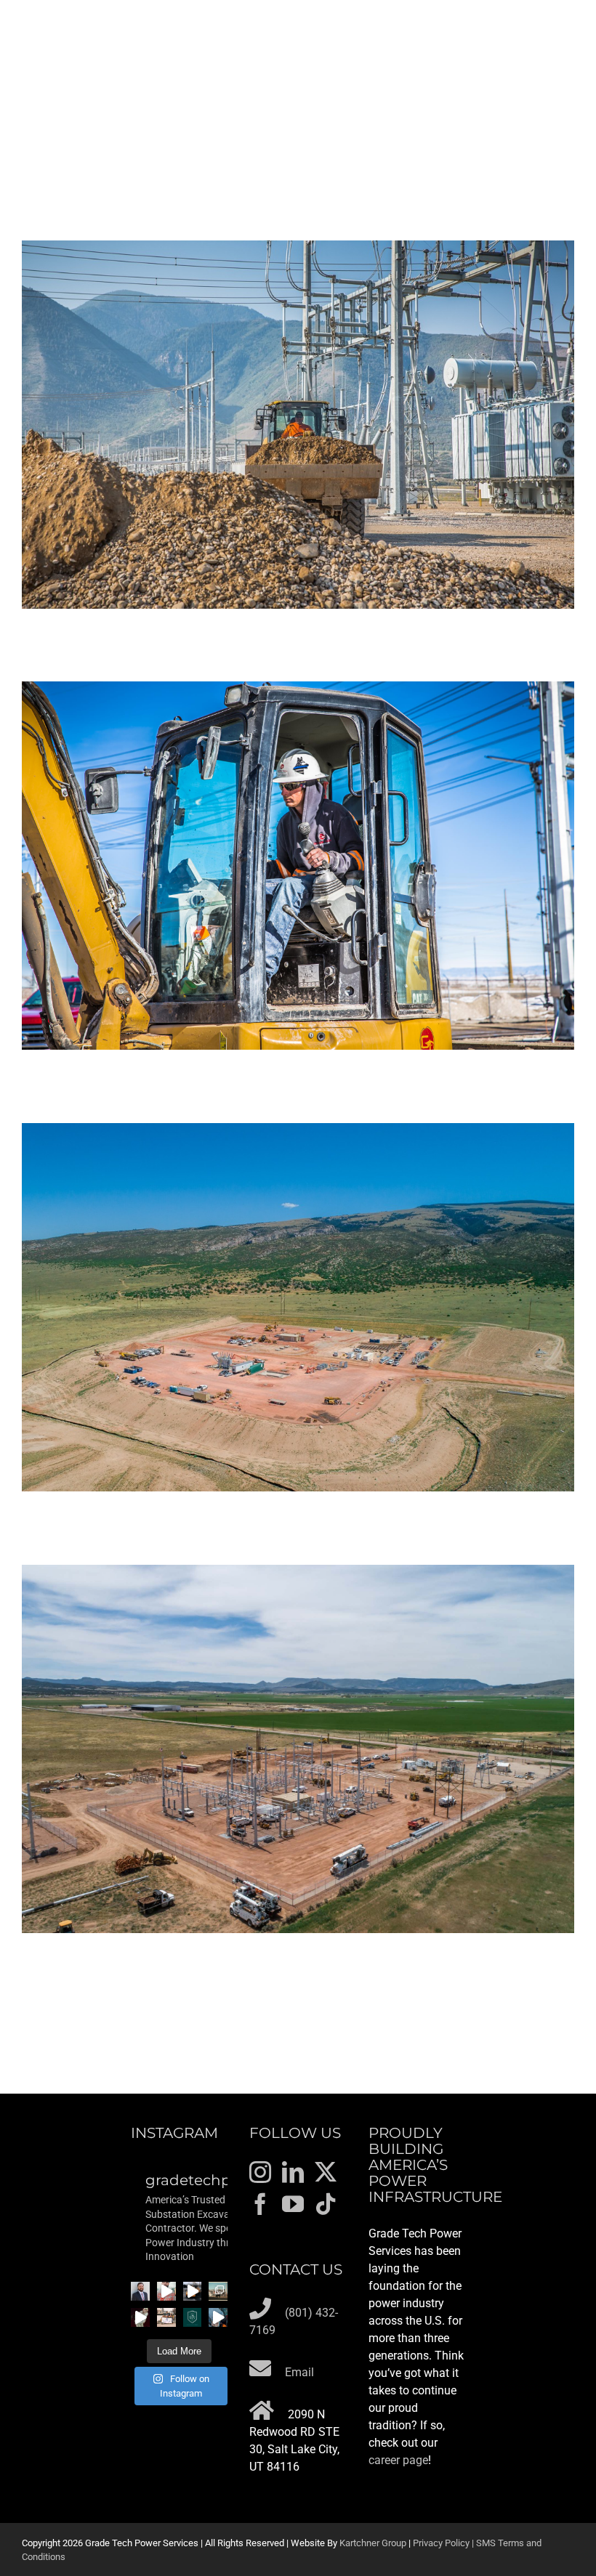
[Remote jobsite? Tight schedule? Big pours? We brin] (166, 2291)
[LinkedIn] (293, 2172)
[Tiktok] (326, 2204)
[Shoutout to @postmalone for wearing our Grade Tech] (140, 2317)
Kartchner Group (373, 2543)
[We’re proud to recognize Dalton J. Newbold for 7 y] (140, 2291)
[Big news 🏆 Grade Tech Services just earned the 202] (193, 2317)
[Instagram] (260, 2172)
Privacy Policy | (444, 2543)
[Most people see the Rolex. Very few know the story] (218, 2317)
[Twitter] (326, 2172)
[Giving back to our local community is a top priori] (166, 2317)
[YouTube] (293, 2204)
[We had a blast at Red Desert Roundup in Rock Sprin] (218, 2291)
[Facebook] (260, 2204)
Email (299, 2372)
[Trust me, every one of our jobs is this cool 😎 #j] (193, 2291)
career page (398, 2460)
